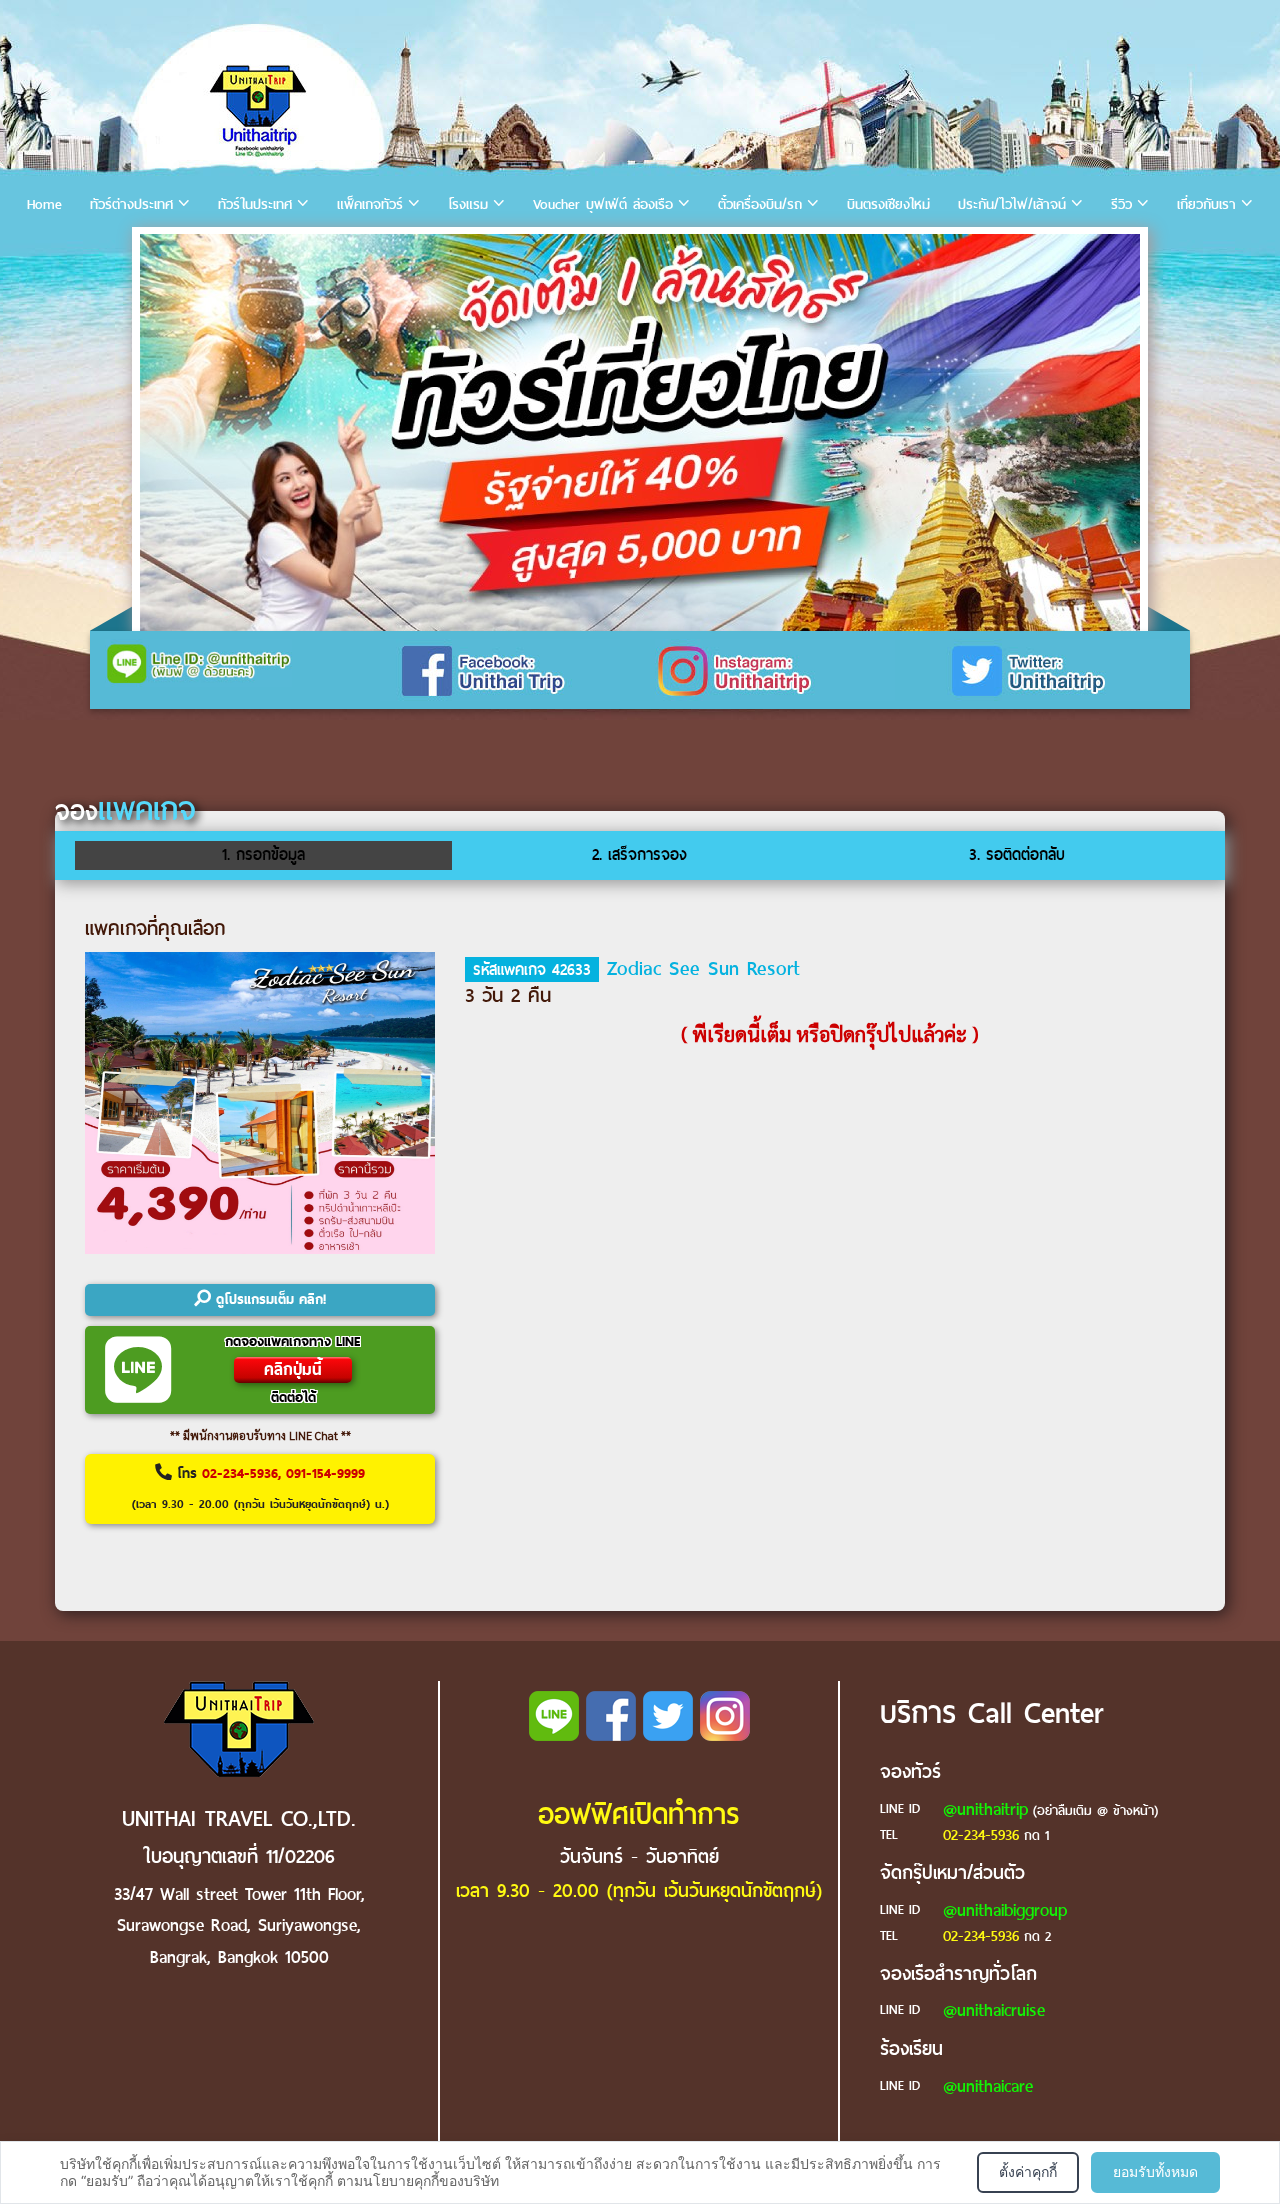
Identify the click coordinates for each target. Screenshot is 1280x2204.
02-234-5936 (981, 1835)
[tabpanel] (640, 433)
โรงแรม (468, 204)
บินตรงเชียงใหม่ (888, 204)
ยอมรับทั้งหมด (1155, 2171)
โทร (260, 1488)
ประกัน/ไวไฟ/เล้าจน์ (1012, 204)
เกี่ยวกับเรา (1206, 204)
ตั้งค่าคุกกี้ (1028, 2171)
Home (44, 204)
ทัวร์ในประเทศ (255, 204)
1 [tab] (159, 255)
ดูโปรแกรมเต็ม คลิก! (268, 1299)
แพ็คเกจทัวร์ (370, 204)
